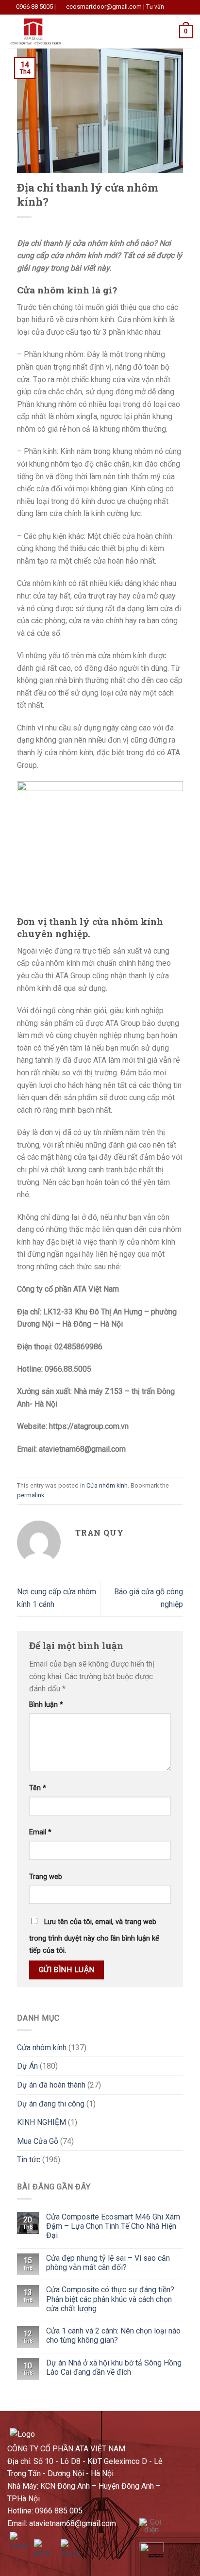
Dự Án (27, 2066)
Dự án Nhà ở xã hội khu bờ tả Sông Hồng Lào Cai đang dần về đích (114, 2367)
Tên (38, 1788)
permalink (31, 1495)
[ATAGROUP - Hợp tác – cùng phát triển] (55, 32)
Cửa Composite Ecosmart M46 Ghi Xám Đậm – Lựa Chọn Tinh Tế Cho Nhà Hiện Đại (113, 2226)
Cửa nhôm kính (107, 1485)
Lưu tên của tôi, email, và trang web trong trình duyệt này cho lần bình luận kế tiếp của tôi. (94, 1936)
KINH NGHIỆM (42, 2122)
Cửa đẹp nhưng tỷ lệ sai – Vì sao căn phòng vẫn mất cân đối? (108, 2263)
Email (40, 1832)
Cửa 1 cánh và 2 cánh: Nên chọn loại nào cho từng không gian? (113, 2335)
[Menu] (123, 31)
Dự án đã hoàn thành (51, 2085)
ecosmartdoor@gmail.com (104, 7)
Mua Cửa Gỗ (38, 2141)
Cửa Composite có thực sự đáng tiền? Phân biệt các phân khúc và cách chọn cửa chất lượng (110, 2299)
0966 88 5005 (34, 7)
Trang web (46, 1877)
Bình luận (46, 1705)
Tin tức (29, 2160)
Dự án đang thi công (51, 2104)
